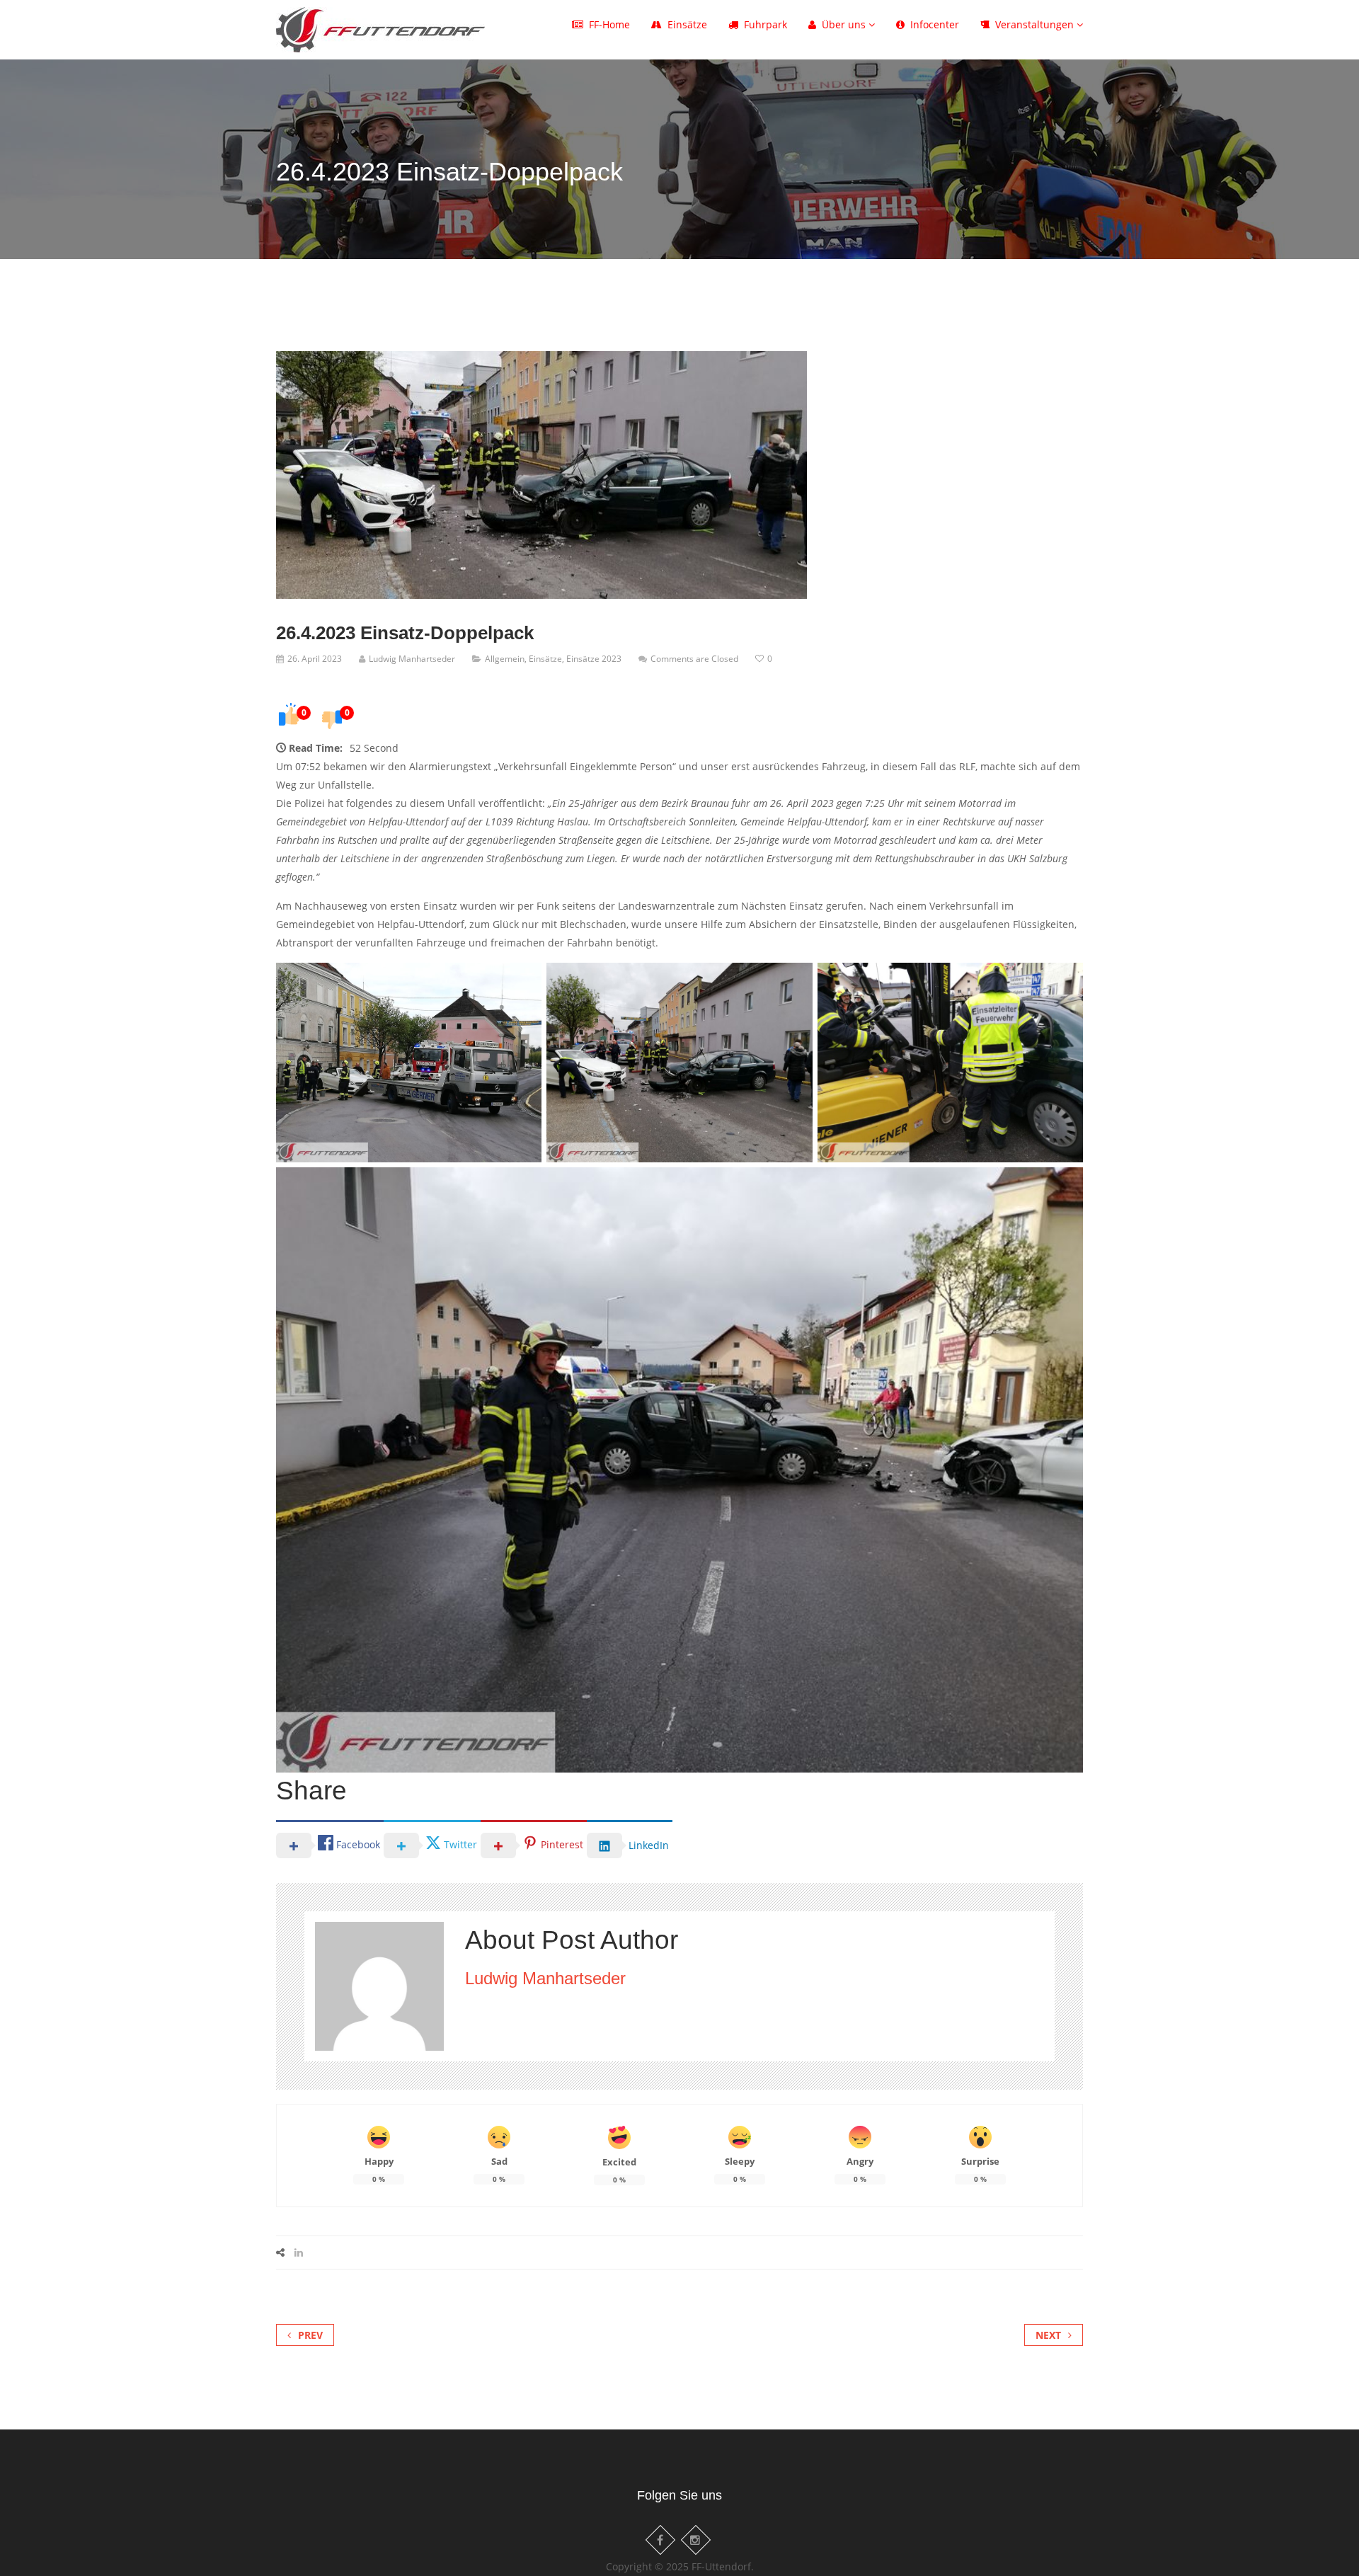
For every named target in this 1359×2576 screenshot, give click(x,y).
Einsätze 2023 (594, 659)
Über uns (845, 24)
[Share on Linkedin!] (299, 2252)
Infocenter (935, 24)
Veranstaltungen (1036, 24)
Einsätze (687, 24)
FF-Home (609, 24)
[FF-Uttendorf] (380, 27)
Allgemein (505, 659)
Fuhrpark (765, 24)
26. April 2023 (315, 659)
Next (1048, 2335)
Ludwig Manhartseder (412, 659)
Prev (310, 2335)
